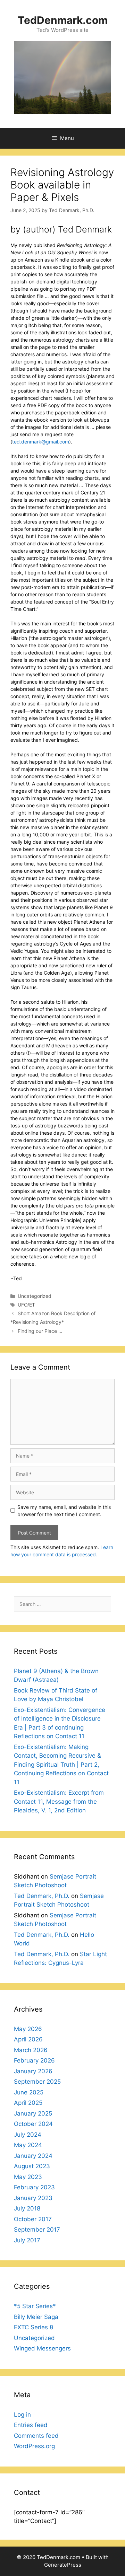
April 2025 (28, 2103)
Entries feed (31, 2425)
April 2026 (28, 2039)
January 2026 (33, 2071)
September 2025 (37, 2082)
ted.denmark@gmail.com (41, 442)
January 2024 (33, 2156)
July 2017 (27, 2240)
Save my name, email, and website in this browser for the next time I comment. (64, 1511)
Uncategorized (35, 1296)
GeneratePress (63, 2565)
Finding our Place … (40, 1331)
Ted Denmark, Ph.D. (42, 1896)
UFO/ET (26, 1305)
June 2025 (29, 2092)
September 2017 (37, 2230)
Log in (22, 2415)
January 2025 (33, 2113)
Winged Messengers (42, 2348)
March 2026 (31, 2050)
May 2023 (28, 2177)
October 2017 (33, 2219)
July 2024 (28, 2135)
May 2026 (28, 2029)
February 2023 (34, 2187)
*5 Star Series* (35, 2306)
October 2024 (33, 2124)
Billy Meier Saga (36, 2317)
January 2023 (33, 2198)
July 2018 (27, 2208)
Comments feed (36, 2436)
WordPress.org (34, 2446)
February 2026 (34, 2060)
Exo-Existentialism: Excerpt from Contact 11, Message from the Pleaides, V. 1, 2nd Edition (59, 1801)
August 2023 (32, 2166)
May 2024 (28, 2145)
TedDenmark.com (63, 20)
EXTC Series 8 (34, 2327)
